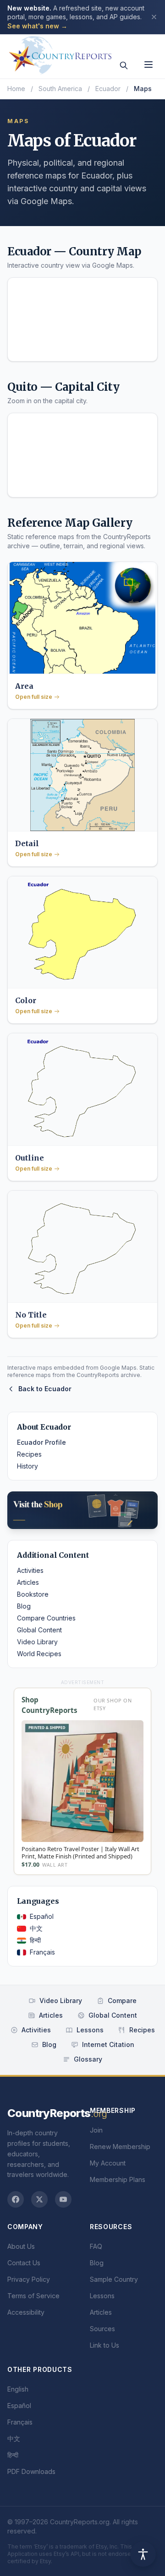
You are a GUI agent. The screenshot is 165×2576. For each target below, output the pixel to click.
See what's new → (37, 26)
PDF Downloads (31, 2471)
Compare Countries (46, 1618)
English (18, 2389)
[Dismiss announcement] (154, 17)
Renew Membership (120, 2147)
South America (60, 89)
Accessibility (26, 2312)
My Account (108, 2163)
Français (42, 1952)
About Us (21, 2246)
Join (96, 2130)
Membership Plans (118, 2179)
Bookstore (33, 1594)
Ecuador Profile (41, 1442)
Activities (30, 1570)
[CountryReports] (60, 53)
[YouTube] (63, 2199)
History (27, 1466)
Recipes (29, 1454)
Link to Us (104, 2345)
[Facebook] (16, 2199)
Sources (102, 2329)
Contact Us (24, 2263)
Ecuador (108, 89)
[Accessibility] (143, 2554)
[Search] (124, 65)
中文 (36, 1928)
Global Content (39, 1630)
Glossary (88, 2059)
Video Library (37, 1642)
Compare (122, 2001)
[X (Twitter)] (39, 2199)
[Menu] (148, 65)
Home (16, 89)
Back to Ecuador (45, 1389)
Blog (24, 1606)
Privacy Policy (29, 2279)
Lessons (90, 2030)
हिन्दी (35, 1940)
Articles (28, 1582)
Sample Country (114, 2279)
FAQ (96, 2246)
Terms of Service (33, 2296)
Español (42, 1916)
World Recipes (39, 1654)
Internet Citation (108, 2044)
